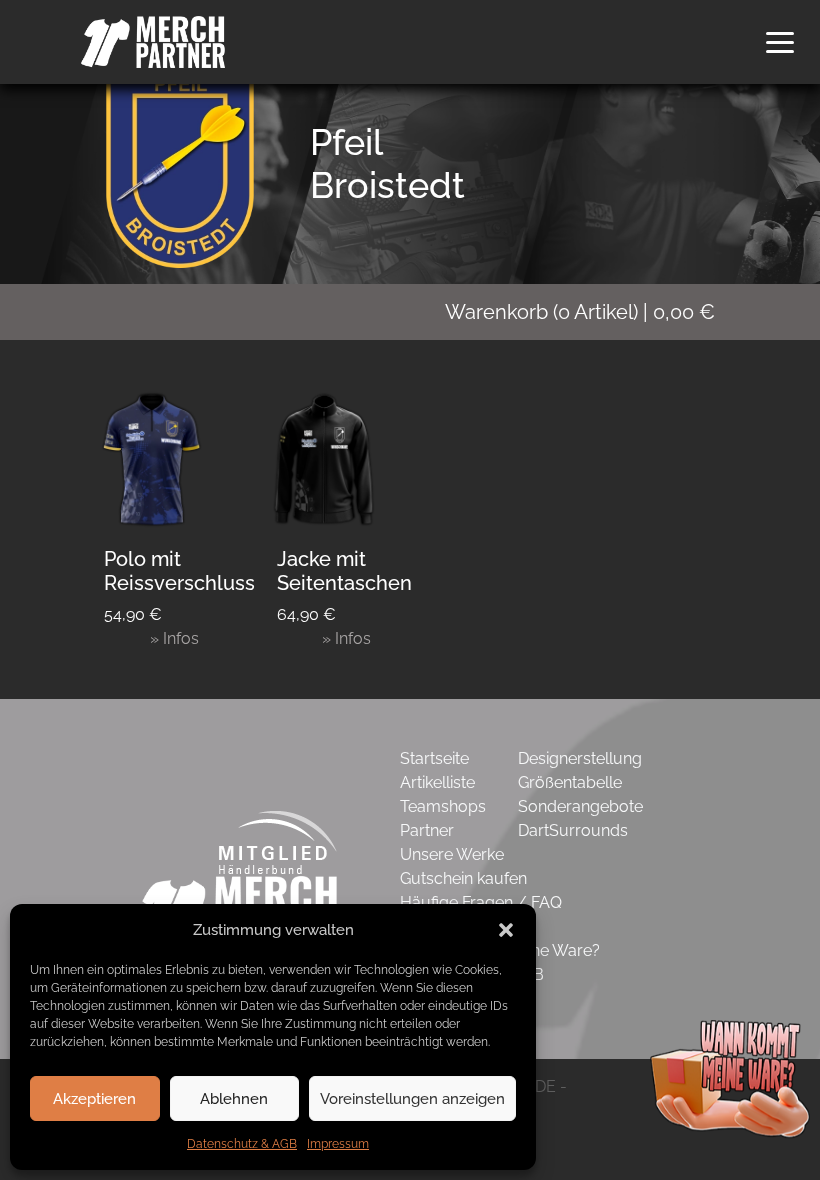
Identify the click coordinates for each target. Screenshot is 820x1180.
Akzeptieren (94, 1099)
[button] (506, 930)
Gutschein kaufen (463, 878)
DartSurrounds (573, 830)
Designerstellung (580, 758)
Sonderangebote (580, 806)
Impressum (338, 1144)
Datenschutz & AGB (242, 1144)
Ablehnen (234, 1099)
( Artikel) (580, 312)
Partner (427, 830)
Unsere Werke (452, 854)
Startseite (434, 758)
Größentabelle (570, 782)
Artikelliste (437, 782)
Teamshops (443, 806)
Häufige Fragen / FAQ (481, 902)
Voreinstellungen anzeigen (412, 1099)
